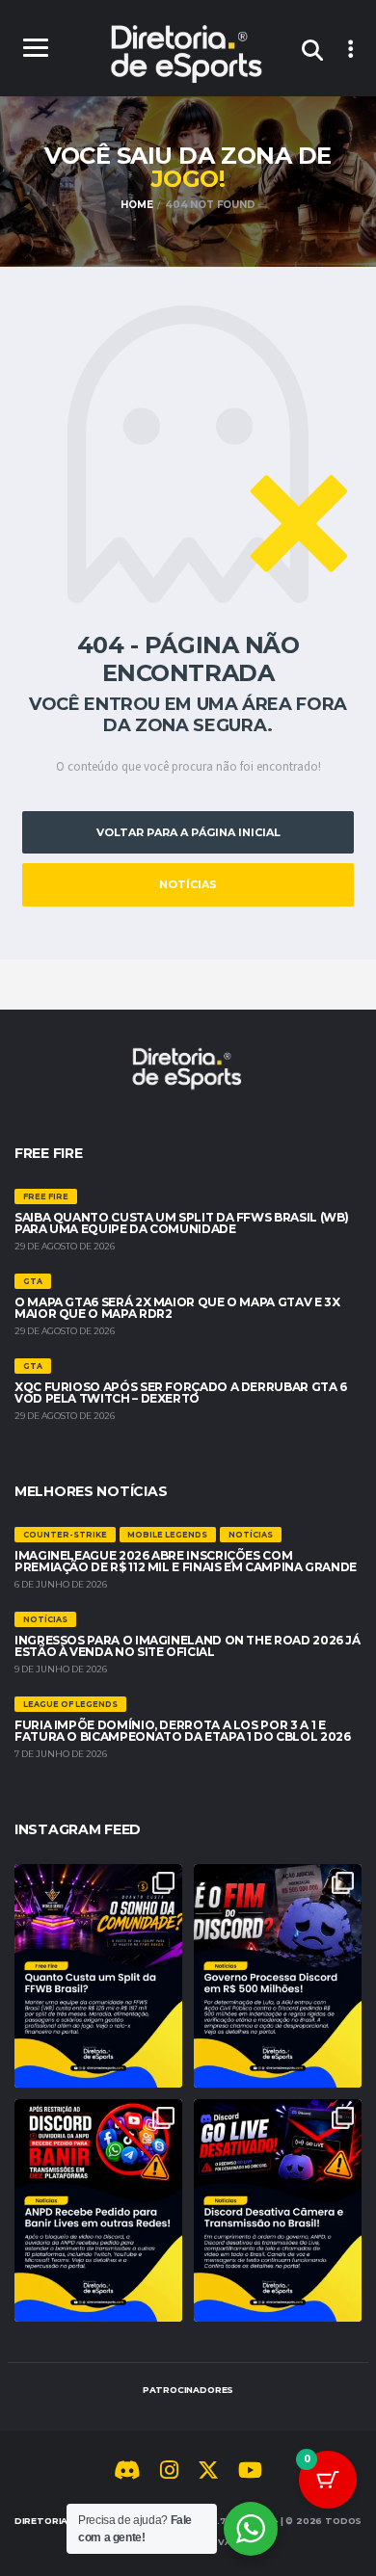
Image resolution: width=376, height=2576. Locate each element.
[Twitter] (208, 2473)
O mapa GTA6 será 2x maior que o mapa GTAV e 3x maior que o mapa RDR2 (177, 1308)
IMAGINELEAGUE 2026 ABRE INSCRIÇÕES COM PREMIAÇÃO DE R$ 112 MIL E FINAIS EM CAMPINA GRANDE (186, 1561)
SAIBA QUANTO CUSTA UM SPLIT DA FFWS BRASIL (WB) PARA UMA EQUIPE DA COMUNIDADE (182, 1223)
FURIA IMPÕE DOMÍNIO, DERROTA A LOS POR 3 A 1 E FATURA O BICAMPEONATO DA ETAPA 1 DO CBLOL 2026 (182, 1731)
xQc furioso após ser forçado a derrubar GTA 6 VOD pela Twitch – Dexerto (181, 1393)
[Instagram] (169, 2473)
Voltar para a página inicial (188, 832)
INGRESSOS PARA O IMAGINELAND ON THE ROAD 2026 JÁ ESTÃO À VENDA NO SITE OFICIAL (188, 1646)
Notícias (188, 884)
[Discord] (127, 2473)
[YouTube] (250, 2473)
